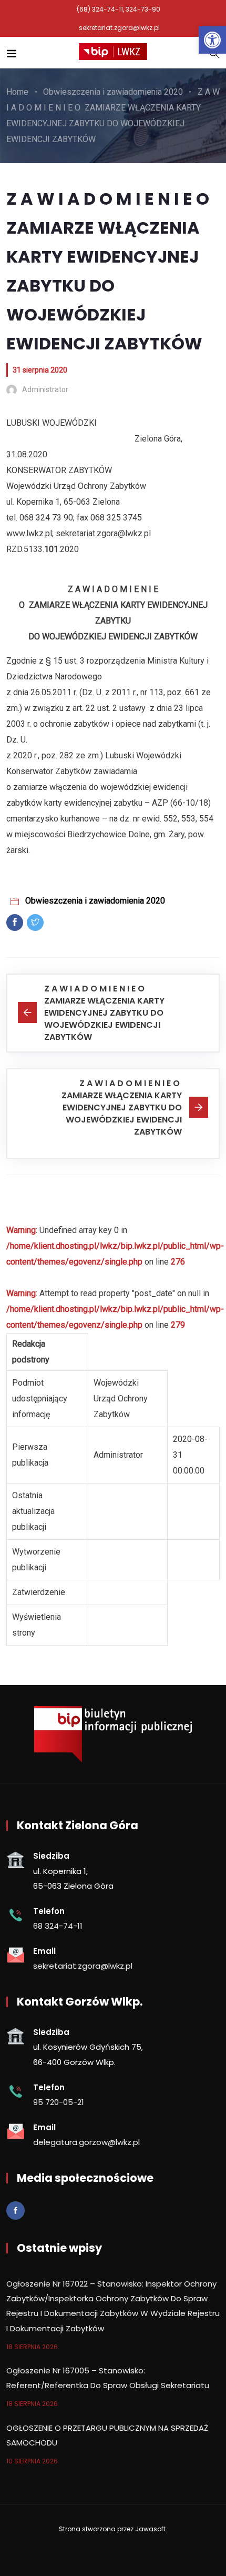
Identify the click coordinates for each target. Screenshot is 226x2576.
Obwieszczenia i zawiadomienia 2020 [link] (95, 901)
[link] (212, 40)
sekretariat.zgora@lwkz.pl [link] (119, 28)
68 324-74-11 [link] (58, 1926)
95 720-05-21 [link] (59, 2102)
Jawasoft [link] (150, 2529)
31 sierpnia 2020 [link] (40, 370)
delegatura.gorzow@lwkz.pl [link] (86, 2142)
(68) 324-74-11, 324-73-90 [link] (119, 9)
